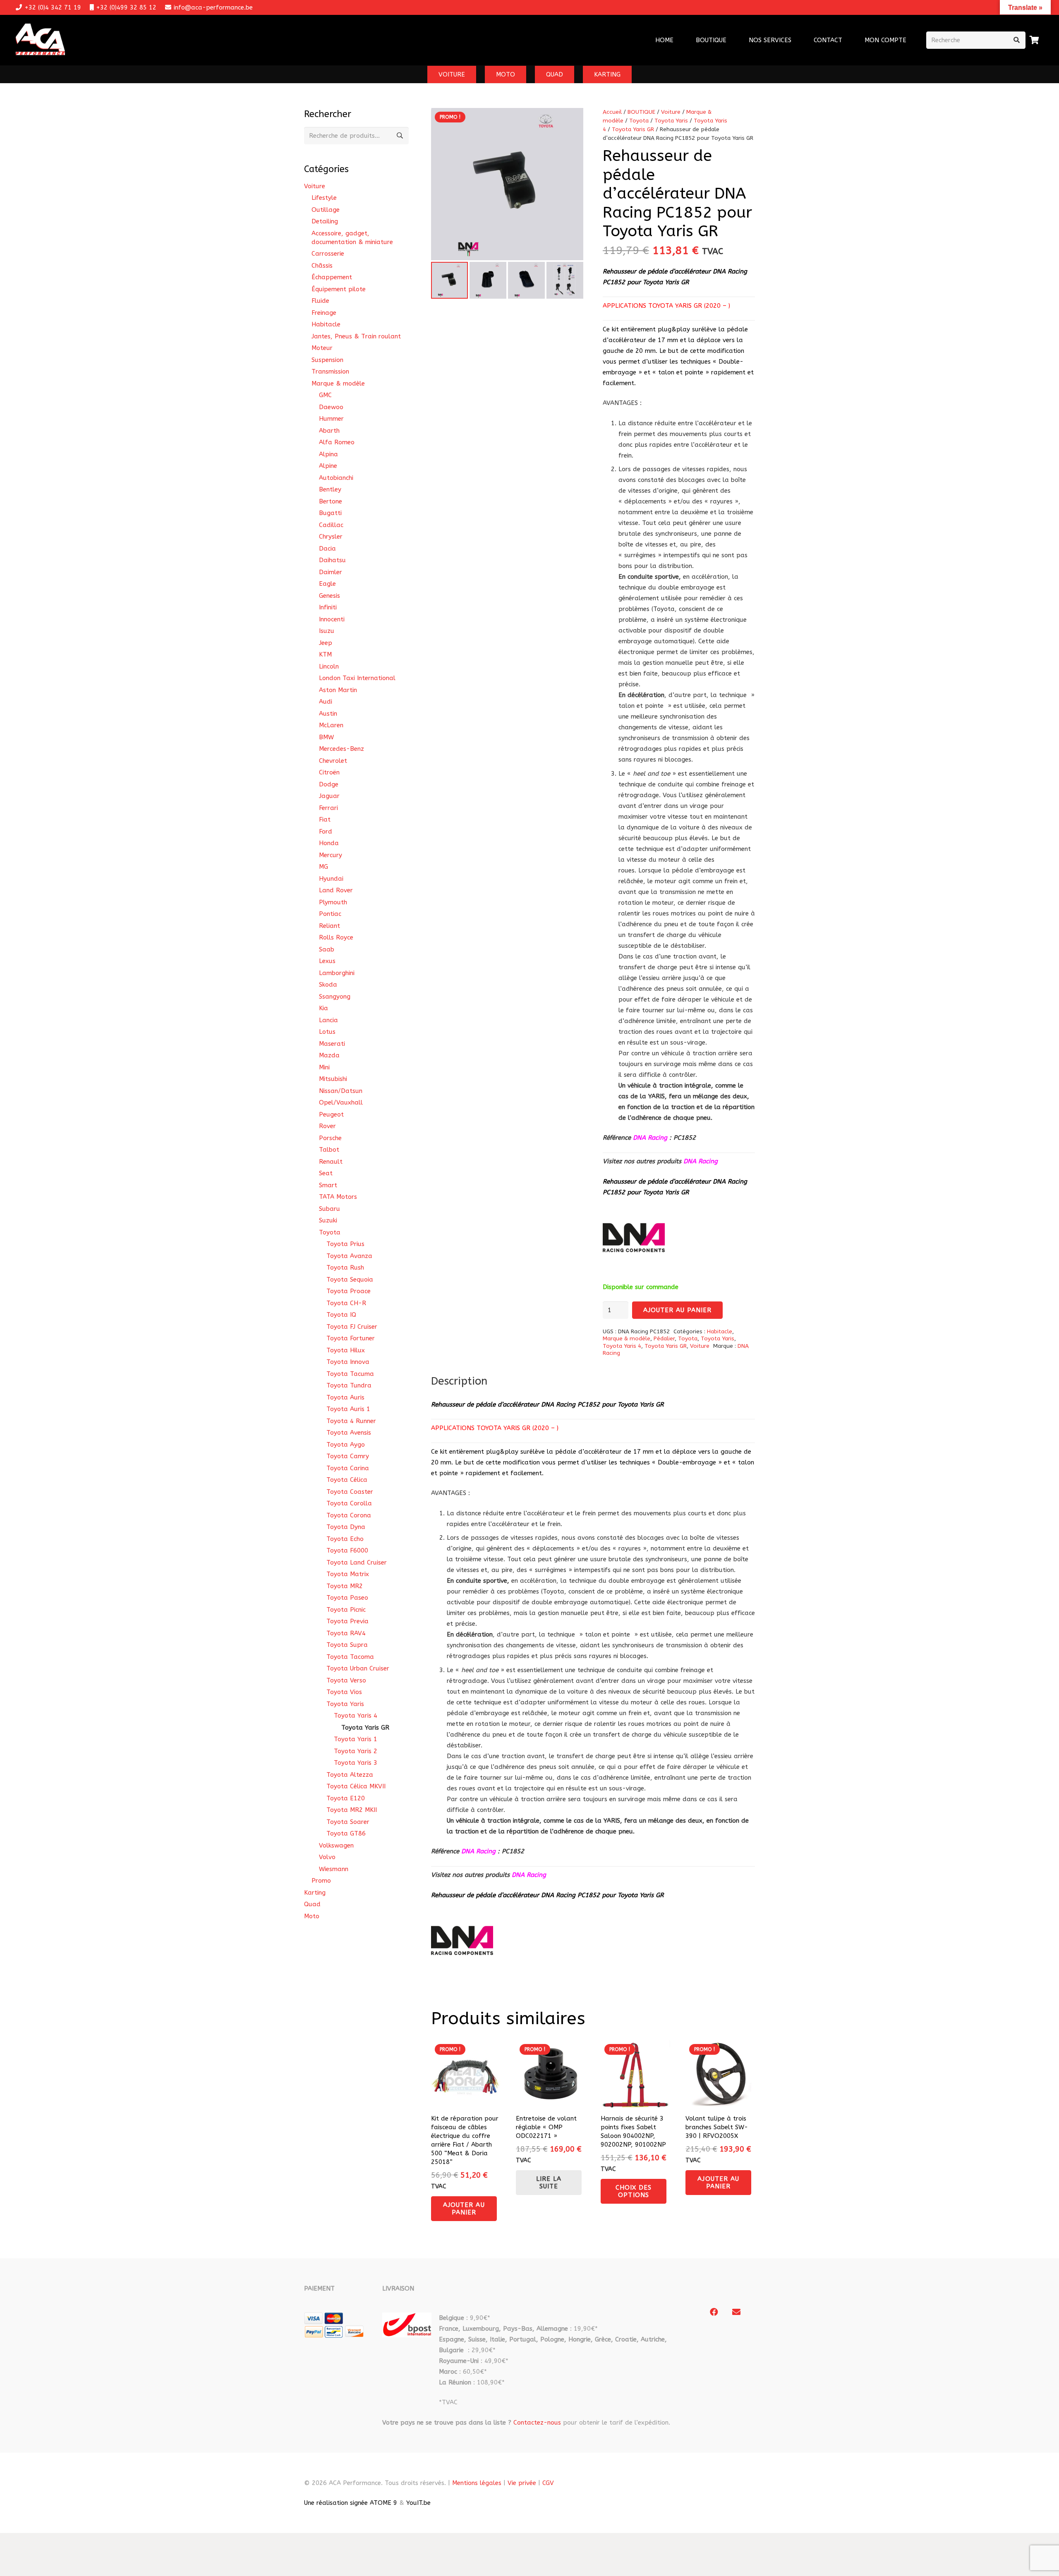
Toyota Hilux (346, 1350)
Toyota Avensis (349, 1433)
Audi (326, 702)
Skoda (328, 985)
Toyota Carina (348, 1468)
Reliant (329, 926)
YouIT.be (418, 2503)
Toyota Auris (345, 1397)
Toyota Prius (345, 1244)
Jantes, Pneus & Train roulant (356, 336)
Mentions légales (477, 2483)
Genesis (329, 596)
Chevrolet (333, 761)
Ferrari (328, 808)
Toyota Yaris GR (633, 129)
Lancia (328, 1020)
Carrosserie (328, 254)
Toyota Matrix (348, 1574)
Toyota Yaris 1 (356, 1739)
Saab (327, 949)
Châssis (322, 266)
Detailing (325, 221)
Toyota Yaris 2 (356, 1751)
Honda (329, 843)
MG (323, 867)
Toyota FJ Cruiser (352, 1327)
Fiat (325, 820)
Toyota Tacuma (350, 1374)
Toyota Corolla (349, 1503)
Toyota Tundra (349, 1385)
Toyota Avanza (349, 1256)
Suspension (327, 360)
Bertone (331, 501)
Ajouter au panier (678, 1310)
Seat (326, 1173)
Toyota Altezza (350, 1775)
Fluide (320, 301)
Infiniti (328, 607)
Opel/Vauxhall (341, 1102)
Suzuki (328, 1220)
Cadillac (331, 525)
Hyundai (331, 879)
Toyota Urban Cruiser (358, 1668)
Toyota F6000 (347, 1550)
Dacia (327, 549)
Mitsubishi (333, 1079)
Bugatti (330, 513)
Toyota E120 (346, 1798)
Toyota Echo (345, 1539)
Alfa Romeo (337, 442)
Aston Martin (338, 690)
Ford (326, 832)
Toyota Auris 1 (348, 1409)
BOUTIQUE (641, 112)
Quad (312, 1904)
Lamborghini (337, 973)
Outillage (326, 210)
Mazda (329, 1055)
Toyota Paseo (347, 1598)
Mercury (331, 855)
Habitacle (720, 1332)
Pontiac (330, 914)
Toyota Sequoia (350, 1280)
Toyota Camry (348, 1456)
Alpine (328, 466)
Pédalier (664, 1339)
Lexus (327, 961)
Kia (323, 1008)
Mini (324, 1067)
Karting (315, 1893)
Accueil (612, 112)
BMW (326, 737)
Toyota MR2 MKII (352, 1810)
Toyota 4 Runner (351, 1421)
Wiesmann (334, 1869)
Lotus (327, 1032)
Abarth (329, 431)
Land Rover (336, 890)
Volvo (327, 1857)
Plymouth (333, 902)
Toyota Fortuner (351, 1338)
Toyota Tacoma (350, 1657)
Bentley (330, 489)
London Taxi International (357, 678)
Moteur (322, 348)
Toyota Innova (348, 1362)
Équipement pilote (339, 289)
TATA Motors (338, 1197)
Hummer (331, 419)
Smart (328, 1185)
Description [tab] (459, 1381)
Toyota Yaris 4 (622, 1346)
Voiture (671, 112)
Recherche (400, 136)
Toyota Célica (347, 1480)
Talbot (329, 1150)
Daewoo (331, 407)
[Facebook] (714, 2312)
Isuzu (327, 631)
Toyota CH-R (346, 1303)
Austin (328, 714)
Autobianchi (336, 478)
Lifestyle (324, 198)
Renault (331, 1162)
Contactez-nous (537, 2423)
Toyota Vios (344, 1692)
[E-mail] (736, 2312)
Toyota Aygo (346, 1445)
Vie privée (522, 2483)
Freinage (324, 313)
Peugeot (331, 1114)
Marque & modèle (627, 1339)
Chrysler (331, 537)
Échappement (332, 277)
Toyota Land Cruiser (357, 1562)
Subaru (329, 1209)
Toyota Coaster (350, 1492)
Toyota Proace (349, 1291)
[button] (797, 40)
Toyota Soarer (348, 1822)
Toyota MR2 (345, 1586)
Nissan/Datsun (341, 1091)
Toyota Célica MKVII (356, 1786)
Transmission (330, 371)
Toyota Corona (349, 1515)
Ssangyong (335, 997)
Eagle (327, 584)
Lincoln (329, 666)
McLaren (331, 725)
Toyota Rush (345, 1268)
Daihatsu (332, 560)
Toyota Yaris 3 (356, 1763)
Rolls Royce (336, 937)
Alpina (328, 454)
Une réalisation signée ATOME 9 (351, 2503)
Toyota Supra (347, 1645)
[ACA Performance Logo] (40, 40)
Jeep (326, 643)
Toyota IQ (341, 1315)
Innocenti (332, 619)
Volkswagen (336, 1845)
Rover (327, 1126)
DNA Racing (701, 1161)
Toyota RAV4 (346, 1633)
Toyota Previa (347, 1621)
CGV (548, 2483)
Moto (312, 1916)
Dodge (329, 784)
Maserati (332, 1044)
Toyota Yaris (671, 121)
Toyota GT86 (346, 1833)
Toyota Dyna (346, 1527)
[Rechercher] (1017, 40)
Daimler (331, 572)
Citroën (329, 772)
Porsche (330, 1138)
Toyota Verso (346, 1680)
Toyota (639, 121)
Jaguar (329, 796)
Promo (321, 1881)
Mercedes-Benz (341, 749)
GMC (325, 395)
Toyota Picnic (346, 1610)
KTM (325, 654)
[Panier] (1035, 40)
